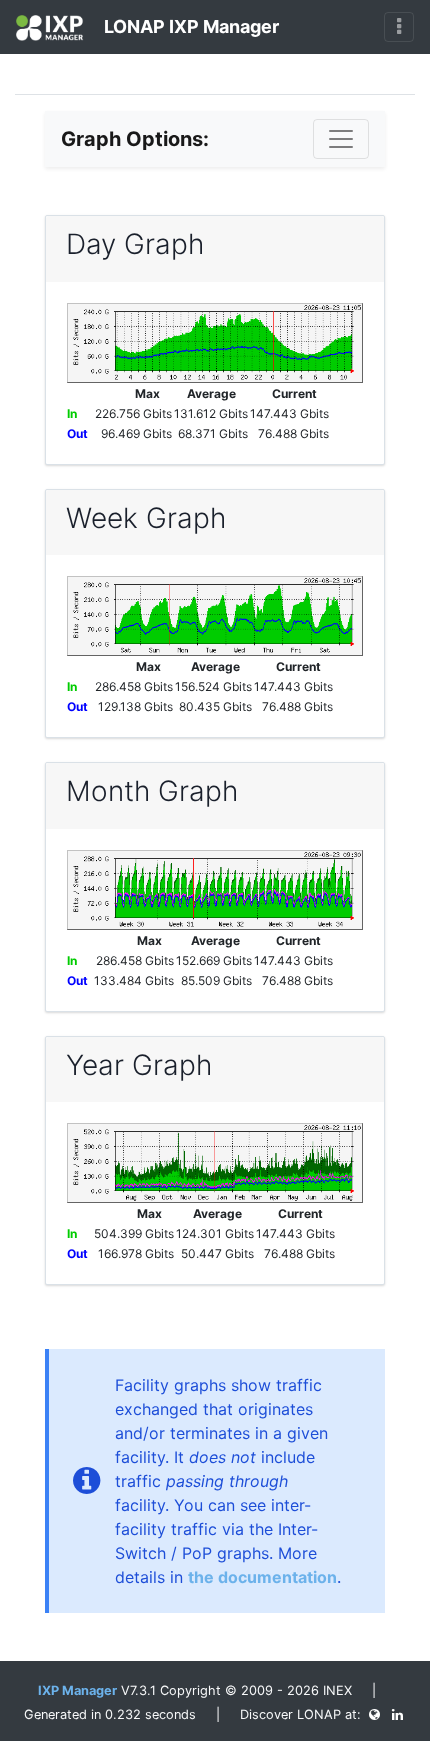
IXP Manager (77, 1690)
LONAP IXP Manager (189, 26)
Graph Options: (135, 139)
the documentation (262, 1577)
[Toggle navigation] (399, 27)
